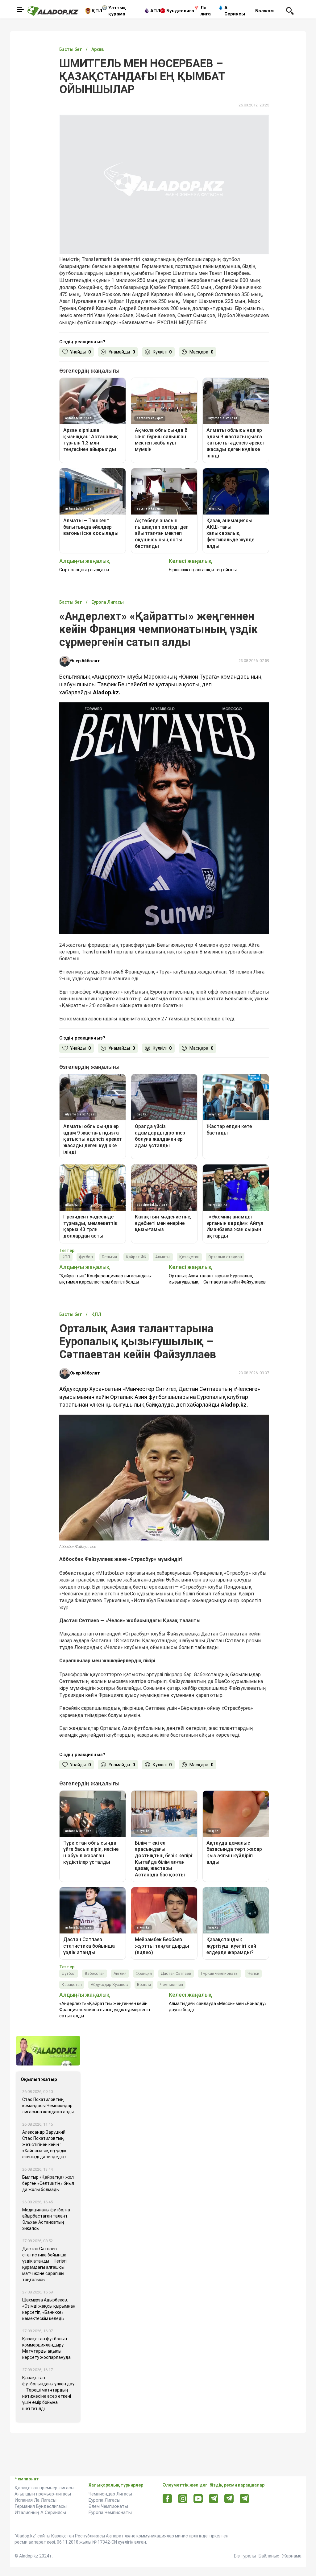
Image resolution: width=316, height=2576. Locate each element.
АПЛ (155, 11)
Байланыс (269, 2556)
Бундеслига (180, 11)
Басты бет (71, 49)
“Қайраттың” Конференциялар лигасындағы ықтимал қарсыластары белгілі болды (105, 1279)
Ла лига (206, 11)
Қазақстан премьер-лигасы (44, 2488)
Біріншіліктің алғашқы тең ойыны (203, 570)
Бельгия (109, 1257)
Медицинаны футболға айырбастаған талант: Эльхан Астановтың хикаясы (46, 2219)
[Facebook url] (167, 2499)
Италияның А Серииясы (40, 2512)
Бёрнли (144, 1985)
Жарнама (292, 2556)
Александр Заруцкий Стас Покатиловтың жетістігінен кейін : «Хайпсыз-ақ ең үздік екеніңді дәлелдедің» (44, 2144)
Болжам (264, 11)
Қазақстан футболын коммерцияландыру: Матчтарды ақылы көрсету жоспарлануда (46, 2348)
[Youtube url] (198, 2499)
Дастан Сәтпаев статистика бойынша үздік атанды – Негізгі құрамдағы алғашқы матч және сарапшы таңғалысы (44, 2264)
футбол (86, 1257)
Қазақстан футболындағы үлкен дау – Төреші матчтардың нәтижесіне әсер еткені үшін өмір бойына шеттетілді (48, 2393)
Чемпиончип (171, 1985)
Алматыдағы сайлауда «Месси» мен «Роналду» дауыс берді (218, 2007)
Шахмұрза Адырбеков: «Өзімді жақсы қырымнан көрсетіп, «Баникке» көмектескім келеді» (49, 2309)
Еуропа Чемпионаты (110, 2512)
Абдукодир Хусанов (109, 1985)
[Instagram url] (183, 2499)
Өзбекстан (95, 1973)
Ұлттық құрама (117, 11)
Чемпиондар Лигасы (110, 2494)
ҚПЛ (97, 11)
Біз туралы (245, 2556)
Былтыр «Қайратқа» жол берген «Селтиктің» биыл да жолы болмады (48, 2183)
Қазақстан (189, 1257)
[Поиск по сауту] (290, 10)
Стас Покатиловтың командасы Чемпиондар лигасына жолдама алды (48, 2106)
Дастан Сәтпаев (176, 1973)
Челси (253, 1973)
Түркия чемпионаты (219, 1973)
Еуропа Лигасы (104, 2500)
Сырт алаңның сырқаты (84, 570)
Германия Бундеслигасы (41, 2506)
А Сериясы (235, 11)
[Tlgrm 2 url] (245, 2498)
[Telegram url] (214, 2498)
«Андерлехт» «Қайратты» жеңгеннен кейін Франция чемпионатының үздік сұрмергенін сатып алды (105, 2010)
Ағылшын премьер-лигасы (43, 2494)
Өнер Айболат (85, 661)
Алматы (163, 1257)
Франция (144, 1973)
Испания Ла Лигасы (35, 2500)
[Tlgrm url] (229, 2498)
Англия (120, 1973)
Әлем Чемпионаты (108, 2506)
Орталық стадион (225, 1257)
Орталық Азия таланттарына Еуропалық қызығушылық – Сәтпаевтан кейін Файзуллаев (217, 1279)
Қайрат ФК (136, 1257)
